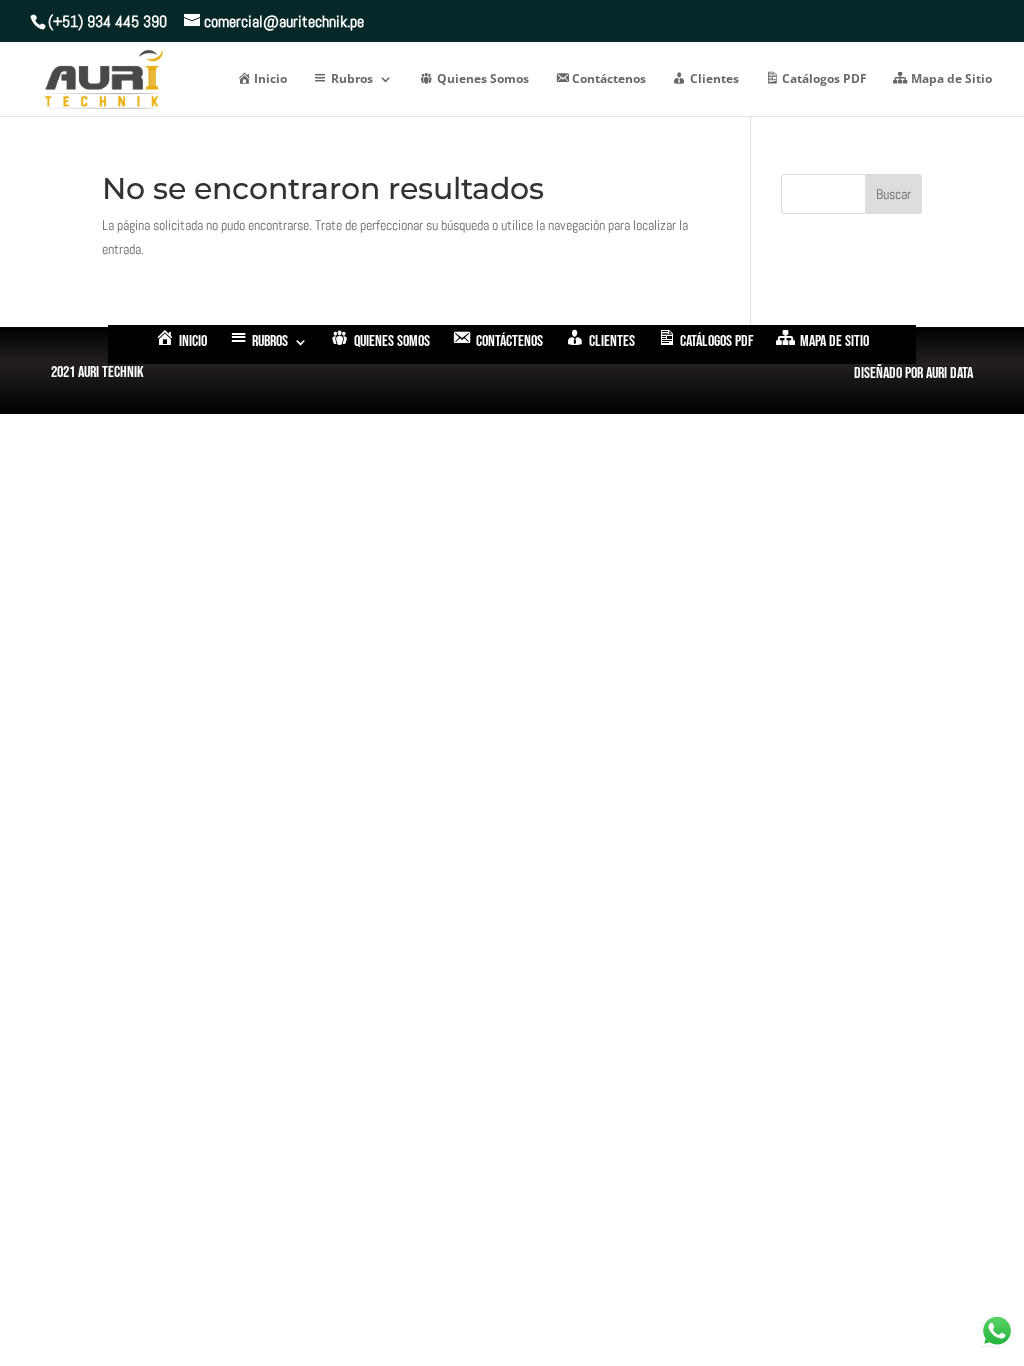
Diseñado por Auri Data (913, 373)
